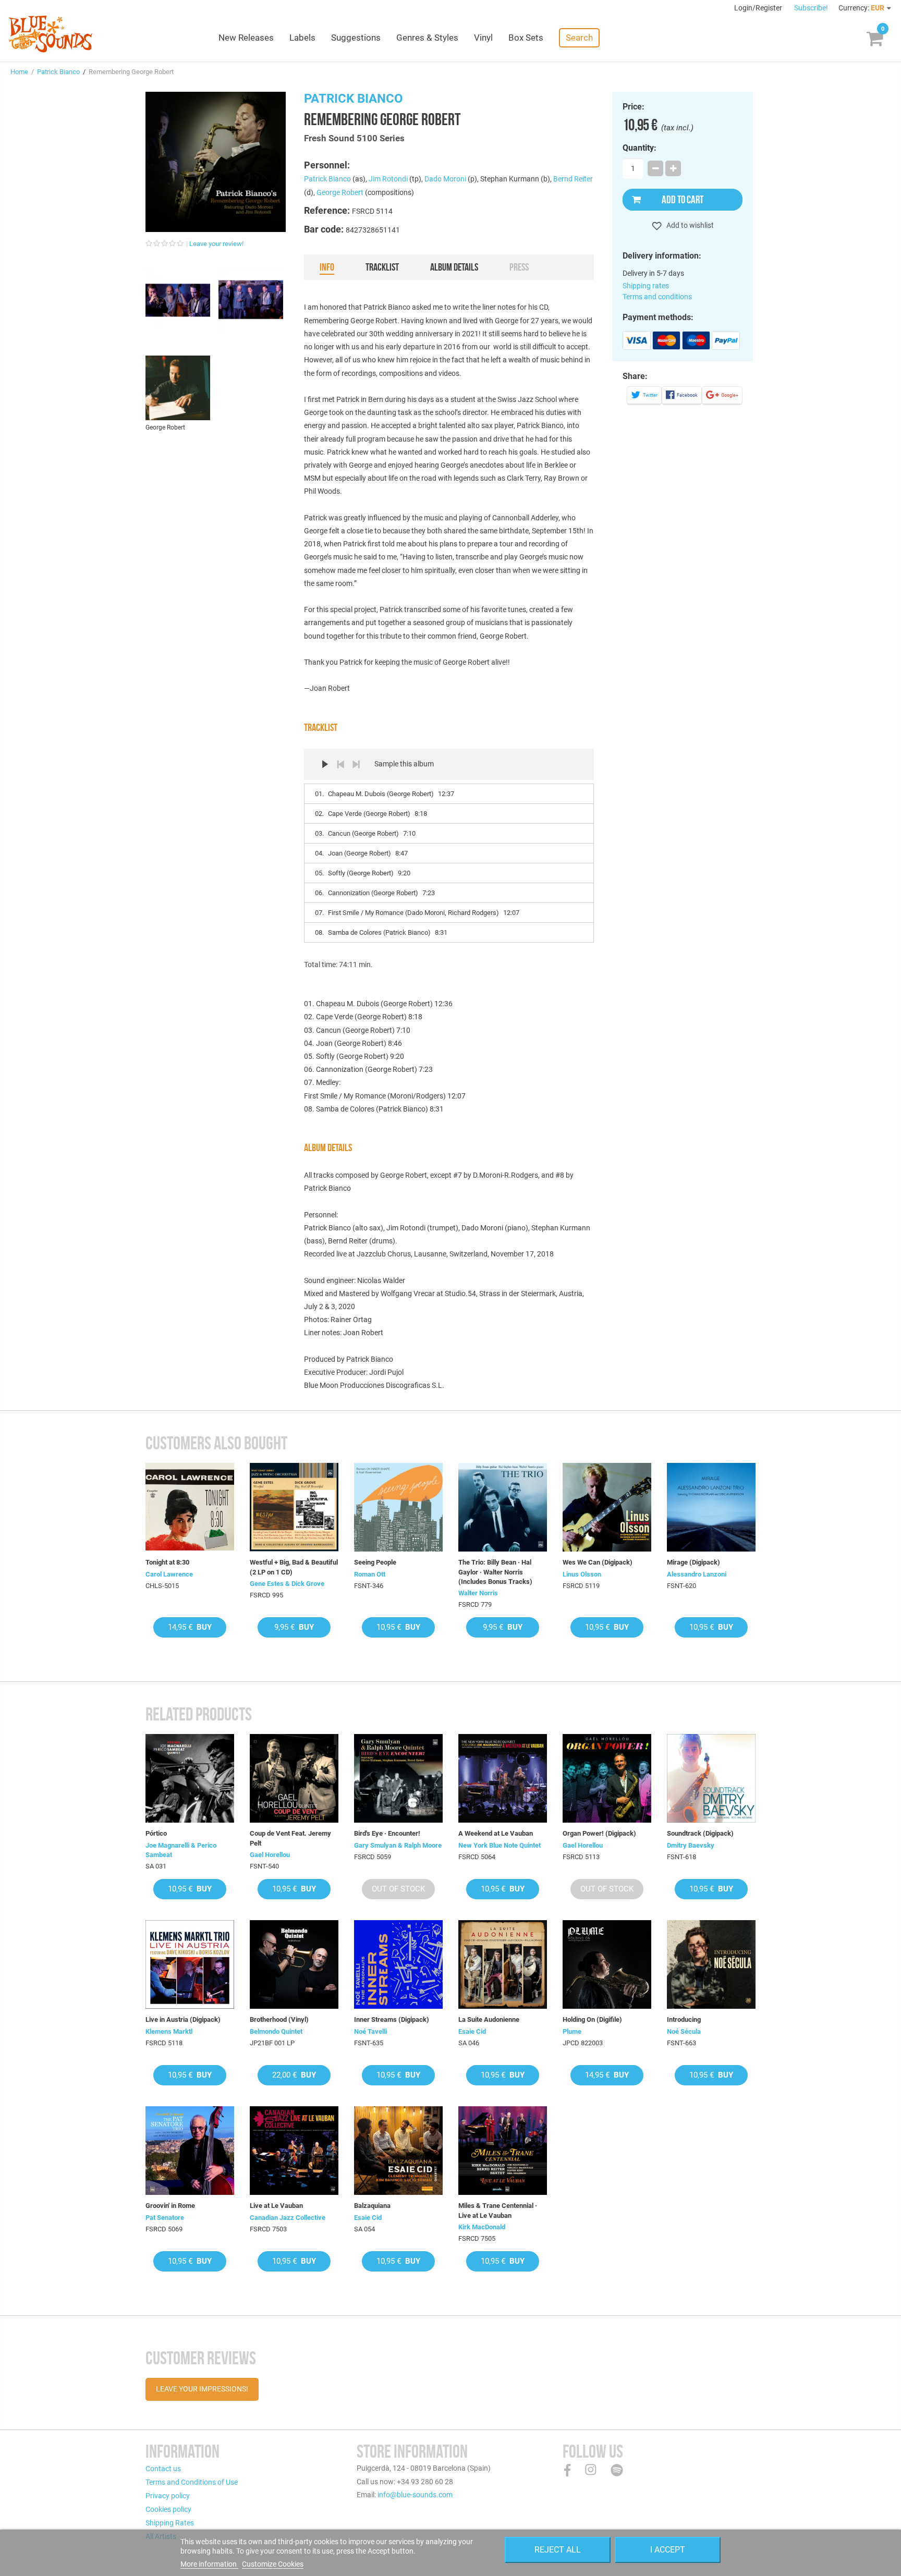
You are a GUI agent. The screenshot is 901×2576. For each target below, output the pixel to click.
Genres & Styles (427, 38)
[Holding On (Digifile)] (607, 1964)
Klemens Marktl (169, 2031)
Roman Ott (370, 1574)
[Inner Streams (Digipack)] (398, 1964)
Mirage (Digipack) (693, 1562)
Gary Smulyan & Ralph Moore (398, 1845)
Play (325, 764)
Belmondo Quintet (276, 2031)
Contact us (163, 2469)
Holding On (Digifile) (592, 2019)
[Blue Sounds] (50, 34)
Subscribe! (811, 8)
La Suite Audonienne (489, 2019)
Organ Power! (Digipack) (599, 1833)
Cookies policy (168, 2509)
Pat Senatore (165, 2218)
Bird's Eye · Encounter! (387, 1833)
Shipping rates (646, 286)
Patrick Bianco (58, 72)
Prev (340, 764)
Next (356, 764)
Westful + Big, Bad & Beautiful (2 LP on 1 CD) (294, 1567)
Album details (454, 267)
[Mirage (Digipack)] (711, 1507)
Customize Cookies (273, 2564)
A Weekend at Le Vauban (496, 1833)
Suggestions (356, 38)
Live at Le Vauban (276, 2206)
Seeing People (375, 1562)
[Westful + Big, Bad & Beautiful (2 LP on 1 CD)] (294, 1507)
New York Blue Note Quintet (500, 1845)
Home (19, 72)
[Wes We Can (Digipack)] (607, 1507)
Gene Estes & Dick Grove (287, 1584)
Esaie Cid (472, 2031)
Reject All (558, 2550)
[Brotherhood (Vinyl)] (294, 1964)
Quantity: (640, 148)
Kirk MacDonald (482, 2227)
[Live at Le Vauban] (294, 2151)
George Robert (340, 192)
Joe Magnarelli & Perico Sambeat (181, 1850)
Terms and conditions (657, 297)
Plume (572, 2031)
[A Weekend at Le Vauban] (503, 1778)
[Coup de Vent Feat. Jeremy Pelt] (294, 1778)
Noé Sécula (684, 2031)
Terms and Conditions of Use (192, 2482)
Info (327, 267)
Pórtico (156, 1833)
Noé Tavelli (370, 2031)
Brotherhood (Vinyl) (279, 2019)
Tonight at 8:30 (167, 1562)
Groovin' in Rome (170, 2206)
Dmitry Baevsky (691, 1845)
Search (579, 38)
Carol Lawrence (169, 1574)
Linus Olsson (582, 1574)
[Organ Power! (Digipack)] (607, 1778)
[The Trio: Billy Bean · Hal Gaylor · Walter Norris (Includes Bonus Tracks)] (503, 1507)
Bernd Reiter (573, 179)
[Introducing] (711, 1964)
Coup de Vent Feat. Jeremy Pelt (290, 1838)
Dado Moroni (445, 179)
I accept (668, 2550)
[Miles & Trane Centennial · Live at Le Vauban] (503, 2151)
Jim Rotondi (388, 179)
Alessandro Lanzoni (697, 1574)
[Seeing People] (398, 1507)
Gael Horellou (270, 1855)
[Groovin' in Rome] (190, 2151)
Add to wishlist (689, 225)
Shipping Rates (170, 2523)
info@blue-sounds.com (415, 2495)
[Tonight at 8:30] (190, 1507)
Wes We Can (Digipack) (598, 1562)
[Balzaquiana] (398, 2151)
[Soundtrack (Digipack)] (711, 1778)
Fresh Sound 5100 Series (354, 138)
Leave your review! (216, 244)
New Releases (246, 38)
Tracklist (382, 267)
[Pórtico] (190, 1778)
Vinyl (483, 38)
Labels (302, 38)
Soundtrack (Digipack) (700, 1833)
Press (519, 267)
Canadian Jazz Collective (288, 2218)
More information (209, 2564)
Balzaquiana (372, 2206)
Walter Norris (478, 1593)
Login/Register (759, 8)
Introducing (684, 2019)
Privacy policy (168, 2496)
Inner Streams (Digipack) (392, 2019)
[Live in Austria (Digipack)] (190, 1964)
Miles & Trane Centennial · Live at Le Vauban (498, 2210)
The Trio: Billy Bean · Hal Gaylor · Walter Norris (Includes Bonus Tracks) (495, 1572)
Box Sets (526, 38)
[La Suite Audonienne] (503, 1964)
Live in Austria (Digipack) (183, 2019)
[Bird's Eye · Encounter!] (398, 1778)
